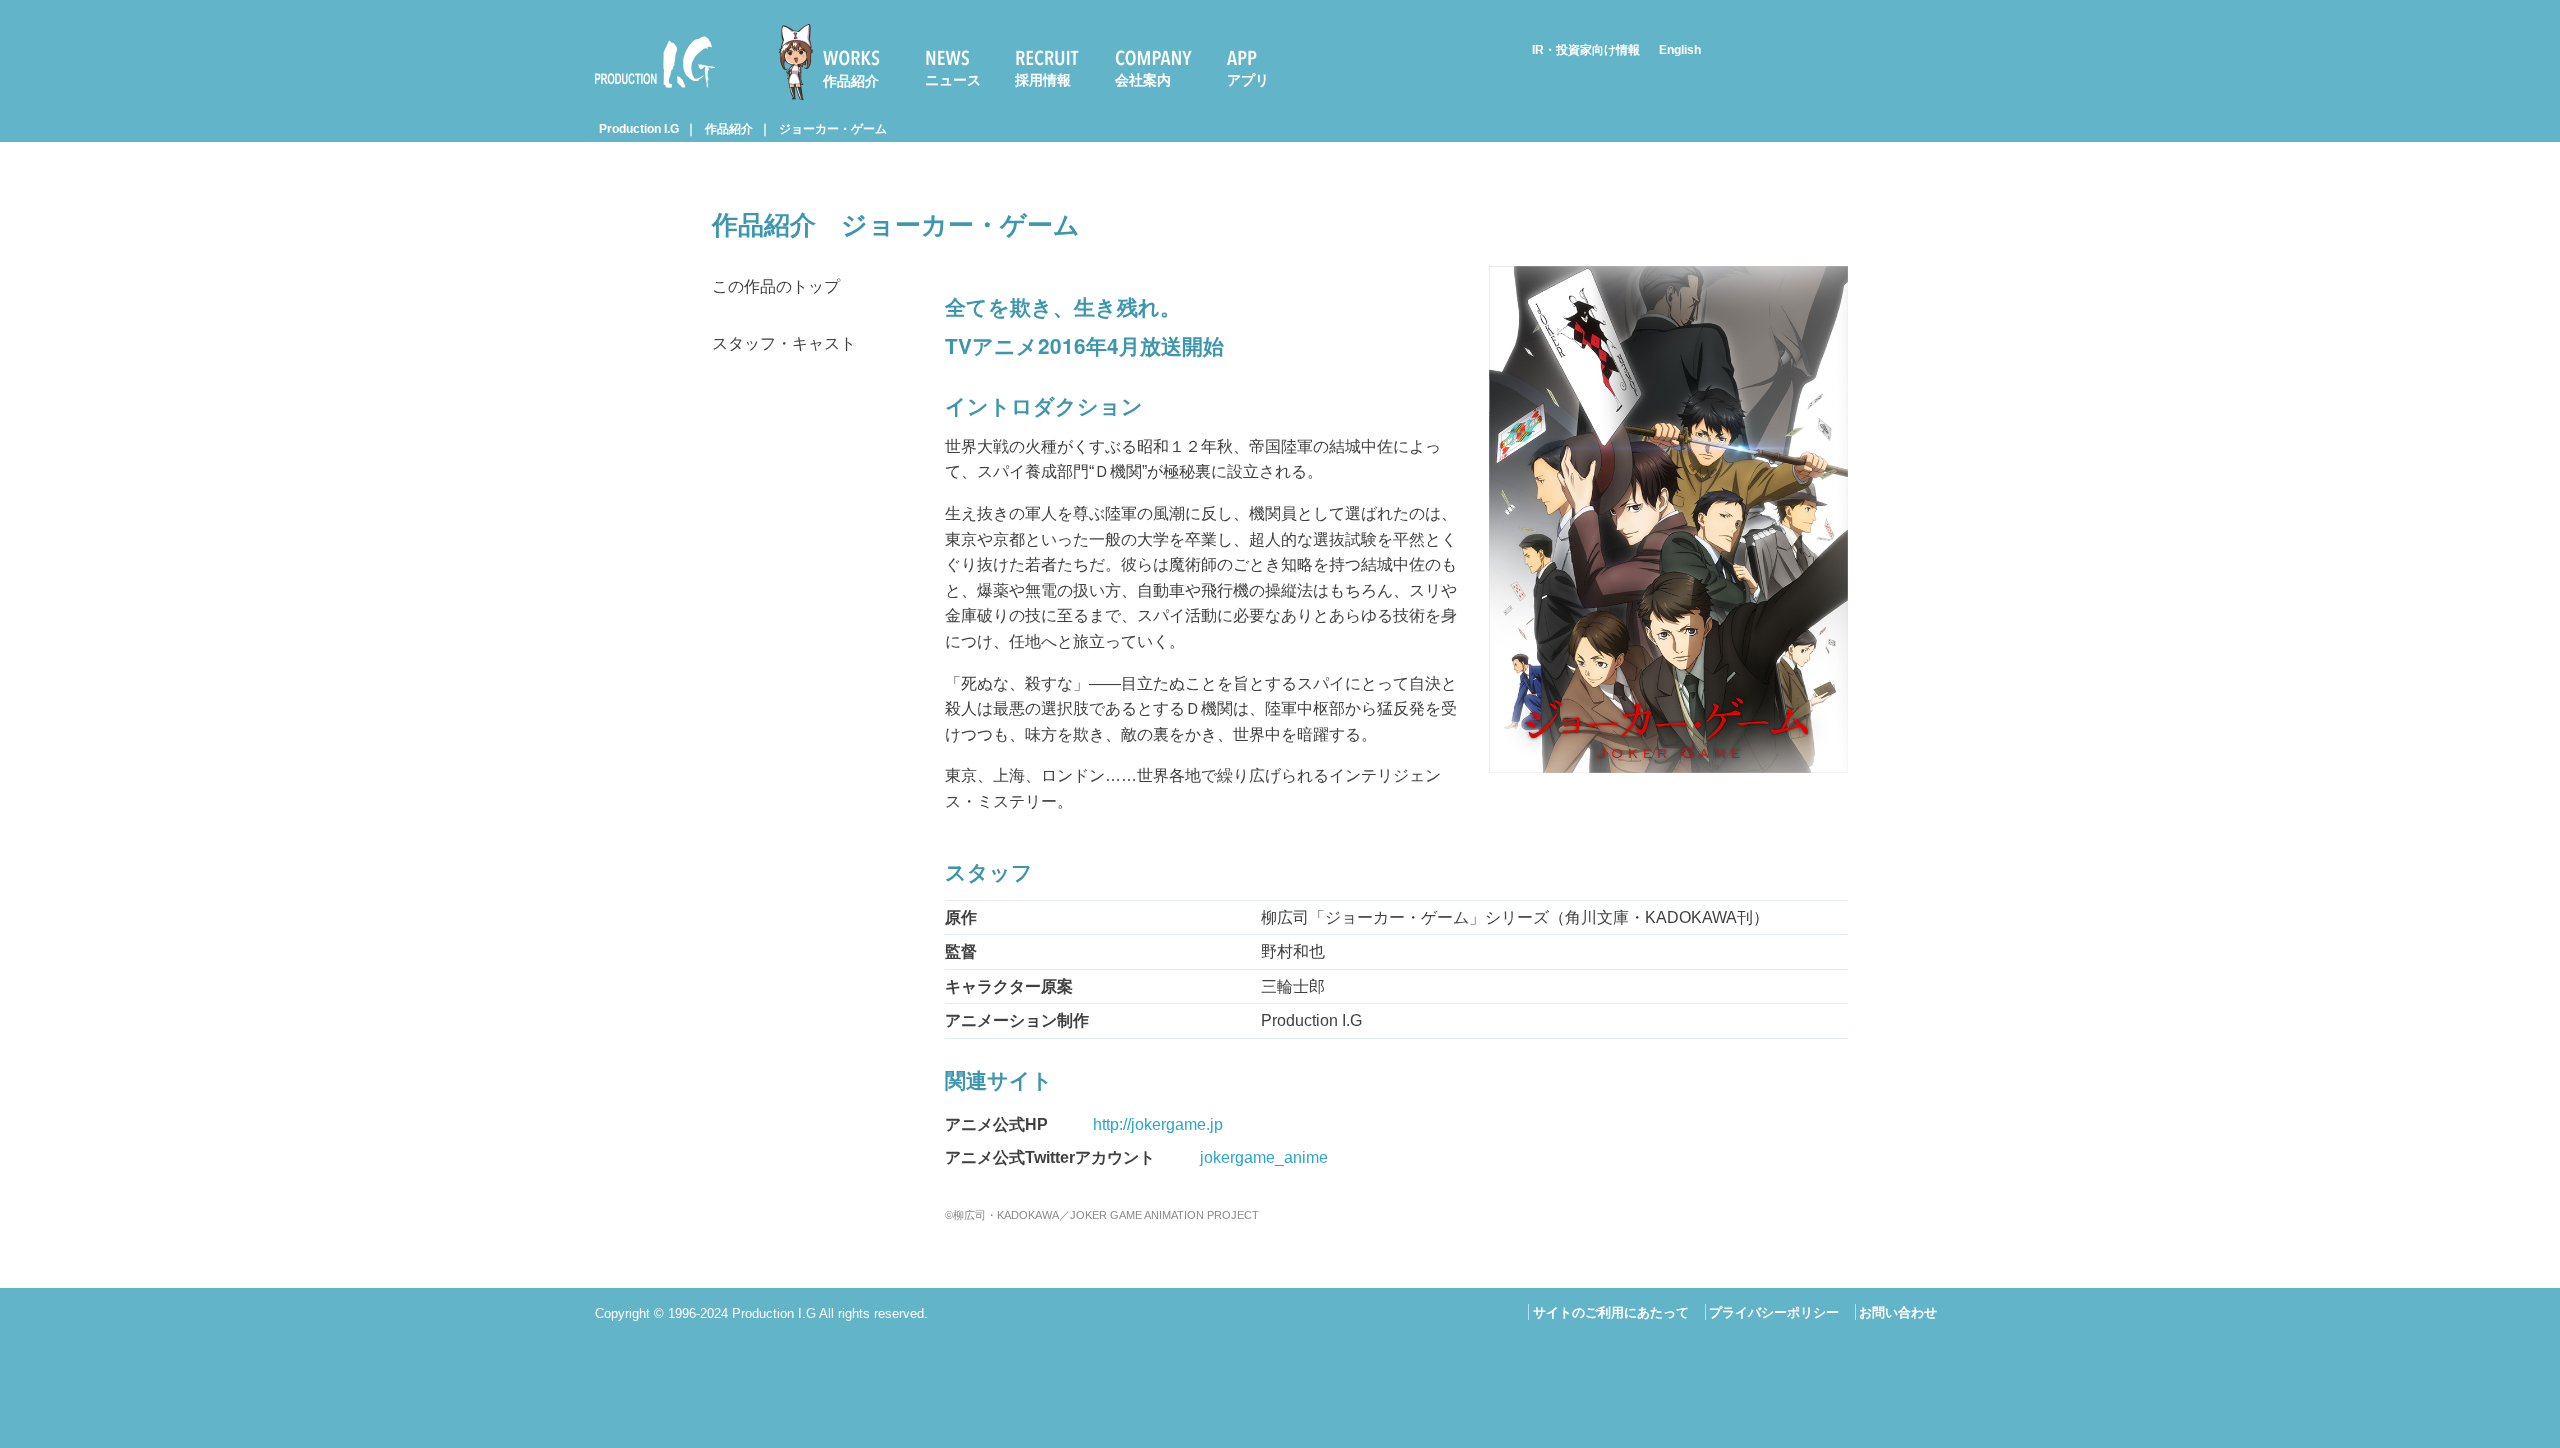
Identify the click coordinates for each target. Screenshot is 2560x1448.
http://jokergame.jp (1158, 1124)
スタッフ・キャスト (784, 343)
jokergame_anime (1264, 1157)
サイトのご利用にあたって (1611, 1312)
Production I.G (646, 91)
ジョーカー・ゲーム (833, 129)
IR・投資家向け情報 (1586, 50)
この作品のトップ (776, 286)
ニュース (953, 80)
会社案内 (1143, 80)
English (1680, 50)
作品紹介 (851, 81)
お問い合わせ (1898, 1312)
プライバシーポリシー (1774, 1312)
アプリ (1248, 80)
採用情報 (1043, 80)
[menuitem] (838, 62)
